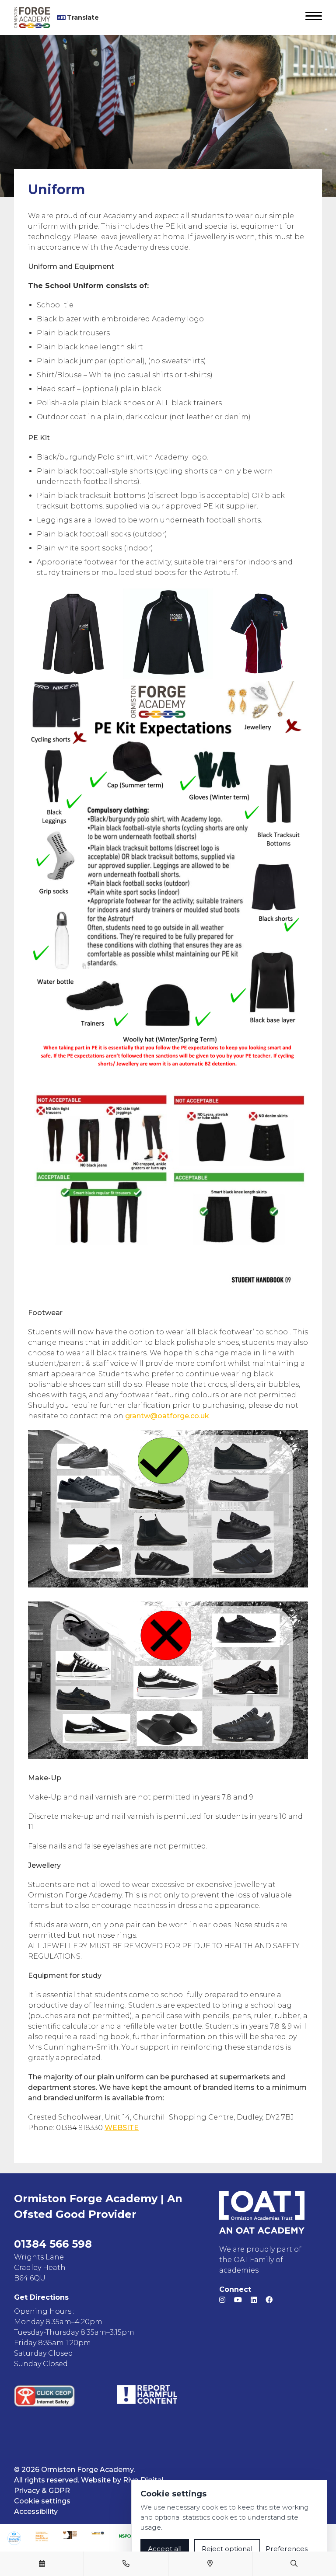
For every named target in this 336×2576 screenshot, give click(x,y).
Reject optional (227, 2549)
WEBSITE (122, 2128)
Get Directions (41, 2297)
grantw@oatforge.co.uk (167, 1416)
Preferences (287, 2549)
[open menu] (314, 17)
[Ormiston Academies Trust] (262, 2212)
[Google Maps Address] (210, 2564)
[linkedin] (254, 2300)
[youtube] (238, 2300)
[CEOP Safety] (44, 2396)
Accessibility (36, 2512)
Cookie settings (42, 2501)
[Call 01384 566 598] (126, 2564)
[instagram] (222, 2300)
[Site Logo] (35, 17)
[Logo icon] (14, 2538)
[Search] (294, 2564)
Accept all (165, 2549)
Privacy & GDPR (42, 2491)
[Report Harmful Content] (147, 2394)
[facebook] (269, 2300)
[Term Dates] (42, 2564)
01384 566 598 (53, 2244)
